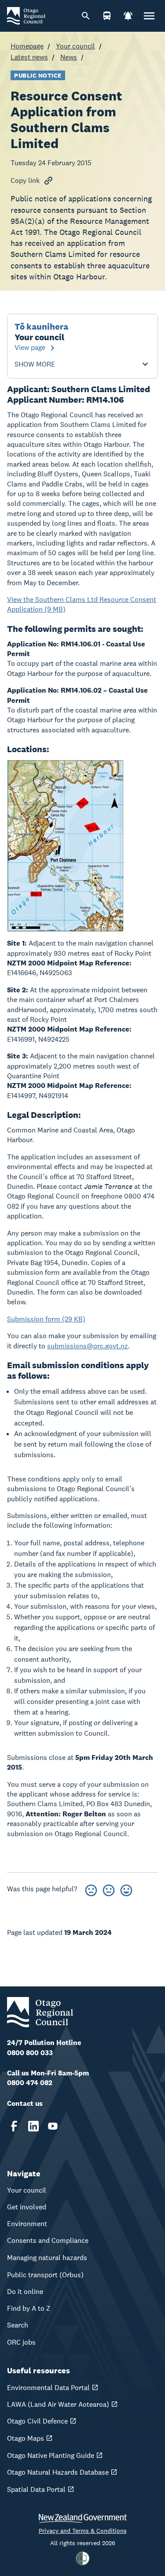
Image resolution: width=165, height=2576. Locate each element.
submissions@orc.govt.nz (88, 1346)
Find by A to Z (29, 2308)
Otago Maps (26, 2438)
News (69, 57)
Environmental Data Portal (48, 2388)
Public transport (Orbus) (45, 2275)
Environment (27, 2224)
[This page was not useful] (91, 1889)
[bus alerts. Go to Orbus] (107, 16)
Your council (75, 46)
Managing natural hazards (47, 2258)
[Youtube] (53, 2126)
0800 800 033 (30, 2053)
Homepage (27, 46)
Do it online (25, 2292)
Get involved (27, 2207)
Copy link (25, 180)
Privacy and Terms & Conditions (83, 2531)
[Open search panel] (86, 16)
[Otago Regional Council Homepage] (26, 15)
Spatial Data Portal (36, 2489)
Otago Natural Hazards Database (58, 2472)
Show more (35, 364)
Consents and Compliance (48, 2240)
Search (18, 2325)
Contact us (25, 2103)
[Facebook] (14, 2126)
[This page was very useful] (126, 1889)
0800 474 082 (30, 2083)
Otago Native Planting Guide (51, 2455)
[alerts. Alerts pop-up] (128, 16)
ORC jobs (21, 2342)
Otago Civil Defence (37, 2421)
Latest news (29, 57)
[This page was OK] (109, 1889)
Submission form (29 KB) (46, 1319)
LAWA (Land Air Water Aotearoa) (58, 2404)
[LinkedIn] (33, 2126)
